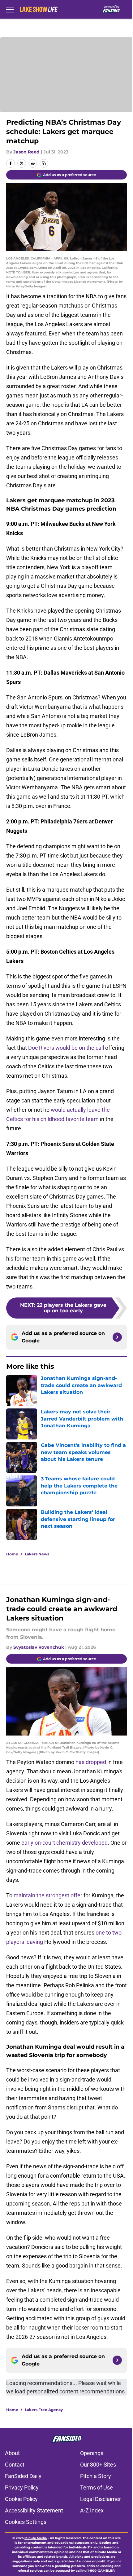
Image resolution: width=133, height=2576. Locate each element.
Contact (15, 2465)
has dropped (91, 1762)
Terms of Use (97, 2487)
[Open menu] (10, 9)
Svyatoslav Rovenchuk (39, 1647)
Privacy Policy (22, 2487)
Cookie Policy (21, 2499)
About (12, 2453)
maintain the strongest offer (48, 1895)
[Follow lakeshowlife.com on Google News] (117, 1337)
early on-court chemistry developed (64, 1843)
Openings (92, 2453)
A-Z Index (92, 2510)
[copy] (44, 163)
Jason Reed (26, 152)
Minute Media (36, 2538)
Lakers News (37, 1554)
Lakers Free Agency (44, 2410)
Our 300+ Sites (98, 2465)
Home (12, 1554)
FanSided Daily (23, 2476)
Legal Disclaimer (101, 2499)
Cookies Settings (26, 2522)
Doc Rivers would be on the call (66, 1048)
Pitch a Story (96, 2476)
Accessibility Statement (34, 2510)
